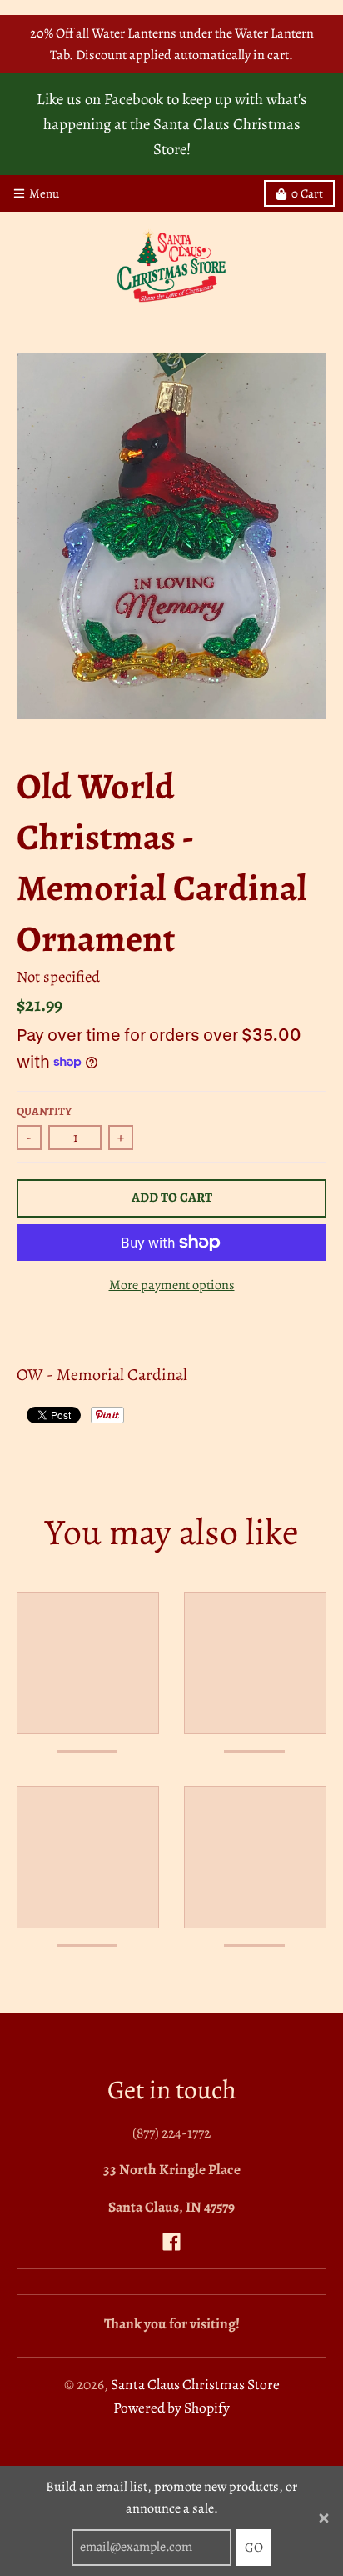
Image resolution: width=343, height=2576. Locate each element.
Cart (307, 193)
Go (254, 2548)
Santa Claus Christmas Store (195, 2384)
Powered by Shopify (171, 2408)
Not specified (58, 976)
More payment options (172, 1285)
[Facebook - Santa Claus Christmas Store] (171, 2242)
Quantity (44, 1111)
